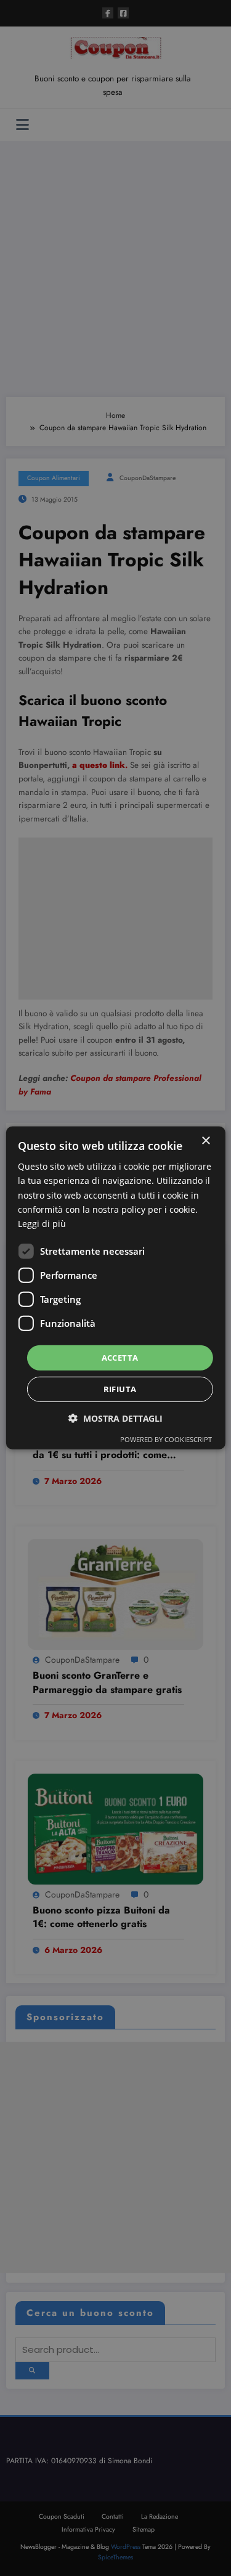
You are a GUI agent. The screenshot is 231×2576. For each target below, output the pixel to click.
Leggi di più (42, 1224)
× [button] (205, 1141)
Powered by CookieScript (166, 1439)
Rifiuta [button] (120, 1389)
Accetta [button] (120, 1358)
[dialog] (115, 1288)
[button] (115, 1418)
